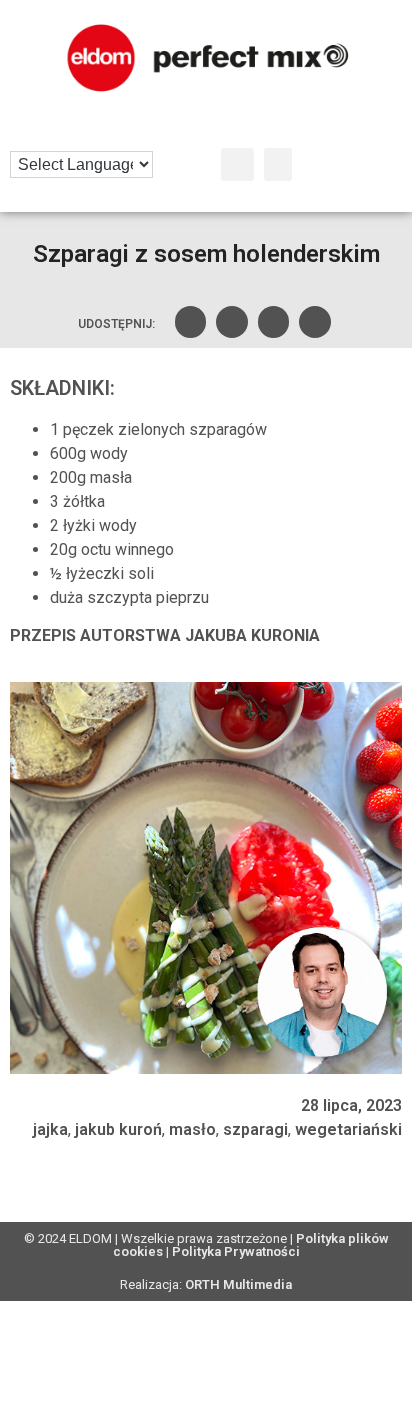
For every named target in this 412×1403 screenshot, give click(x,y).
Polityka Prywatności (236, 1251)
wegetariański (348, 1129)
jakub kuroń (118, 1129)
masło (192, 1129)
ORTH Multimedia (238, 1284)
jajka (50, 1129)
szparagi (255, 1129)
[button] (237, 164)
